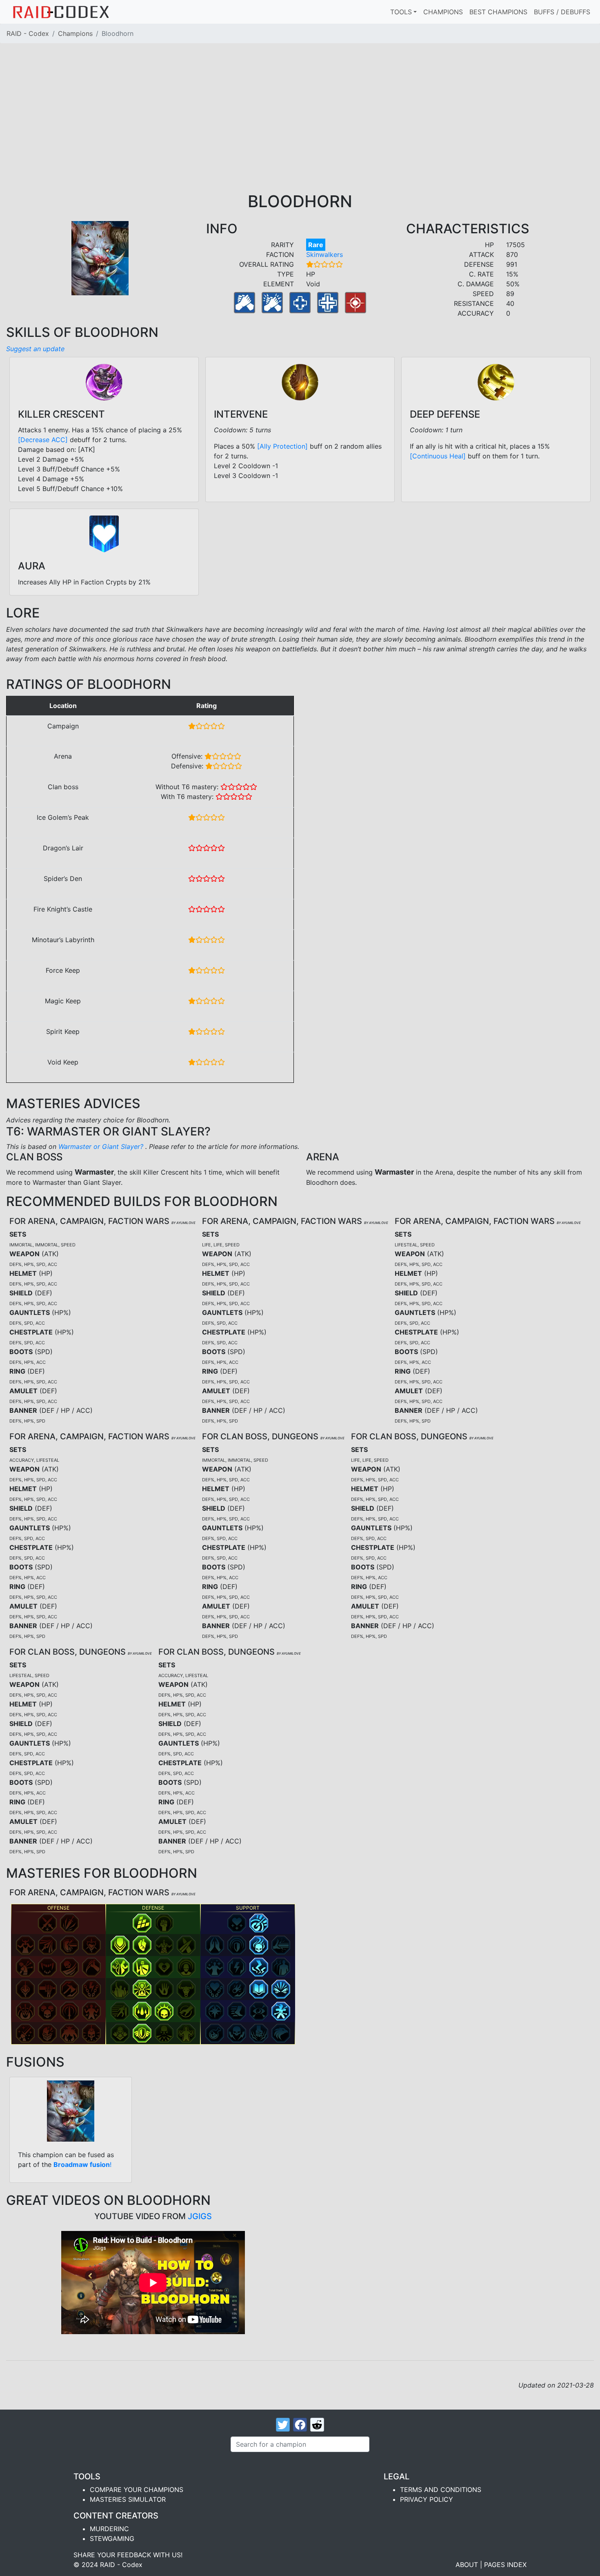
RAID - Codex (28, 33)
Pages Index (505, 2565)
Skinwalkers (324, 255)
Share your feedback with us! (128, 2555)
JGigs (200, 2216)
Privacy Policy (427, 2499)
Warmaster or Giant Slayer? (102, 1146)
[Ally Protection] (282, 446)
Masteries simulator (128, 2499)
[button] (47, 1923)
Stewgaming (112, 2538)
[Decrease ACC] (43, 440)
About (467, 2565)
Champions (443, 12)
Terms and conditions (441, 2490)
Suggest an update (35, 349)
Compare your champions (137, 2490)
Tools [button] (401, 12)
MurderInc (109, 2529)
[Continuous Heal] (438, 456)
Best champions (498, 12)
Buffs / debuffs (562, 12)
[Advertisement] (300, 131)
